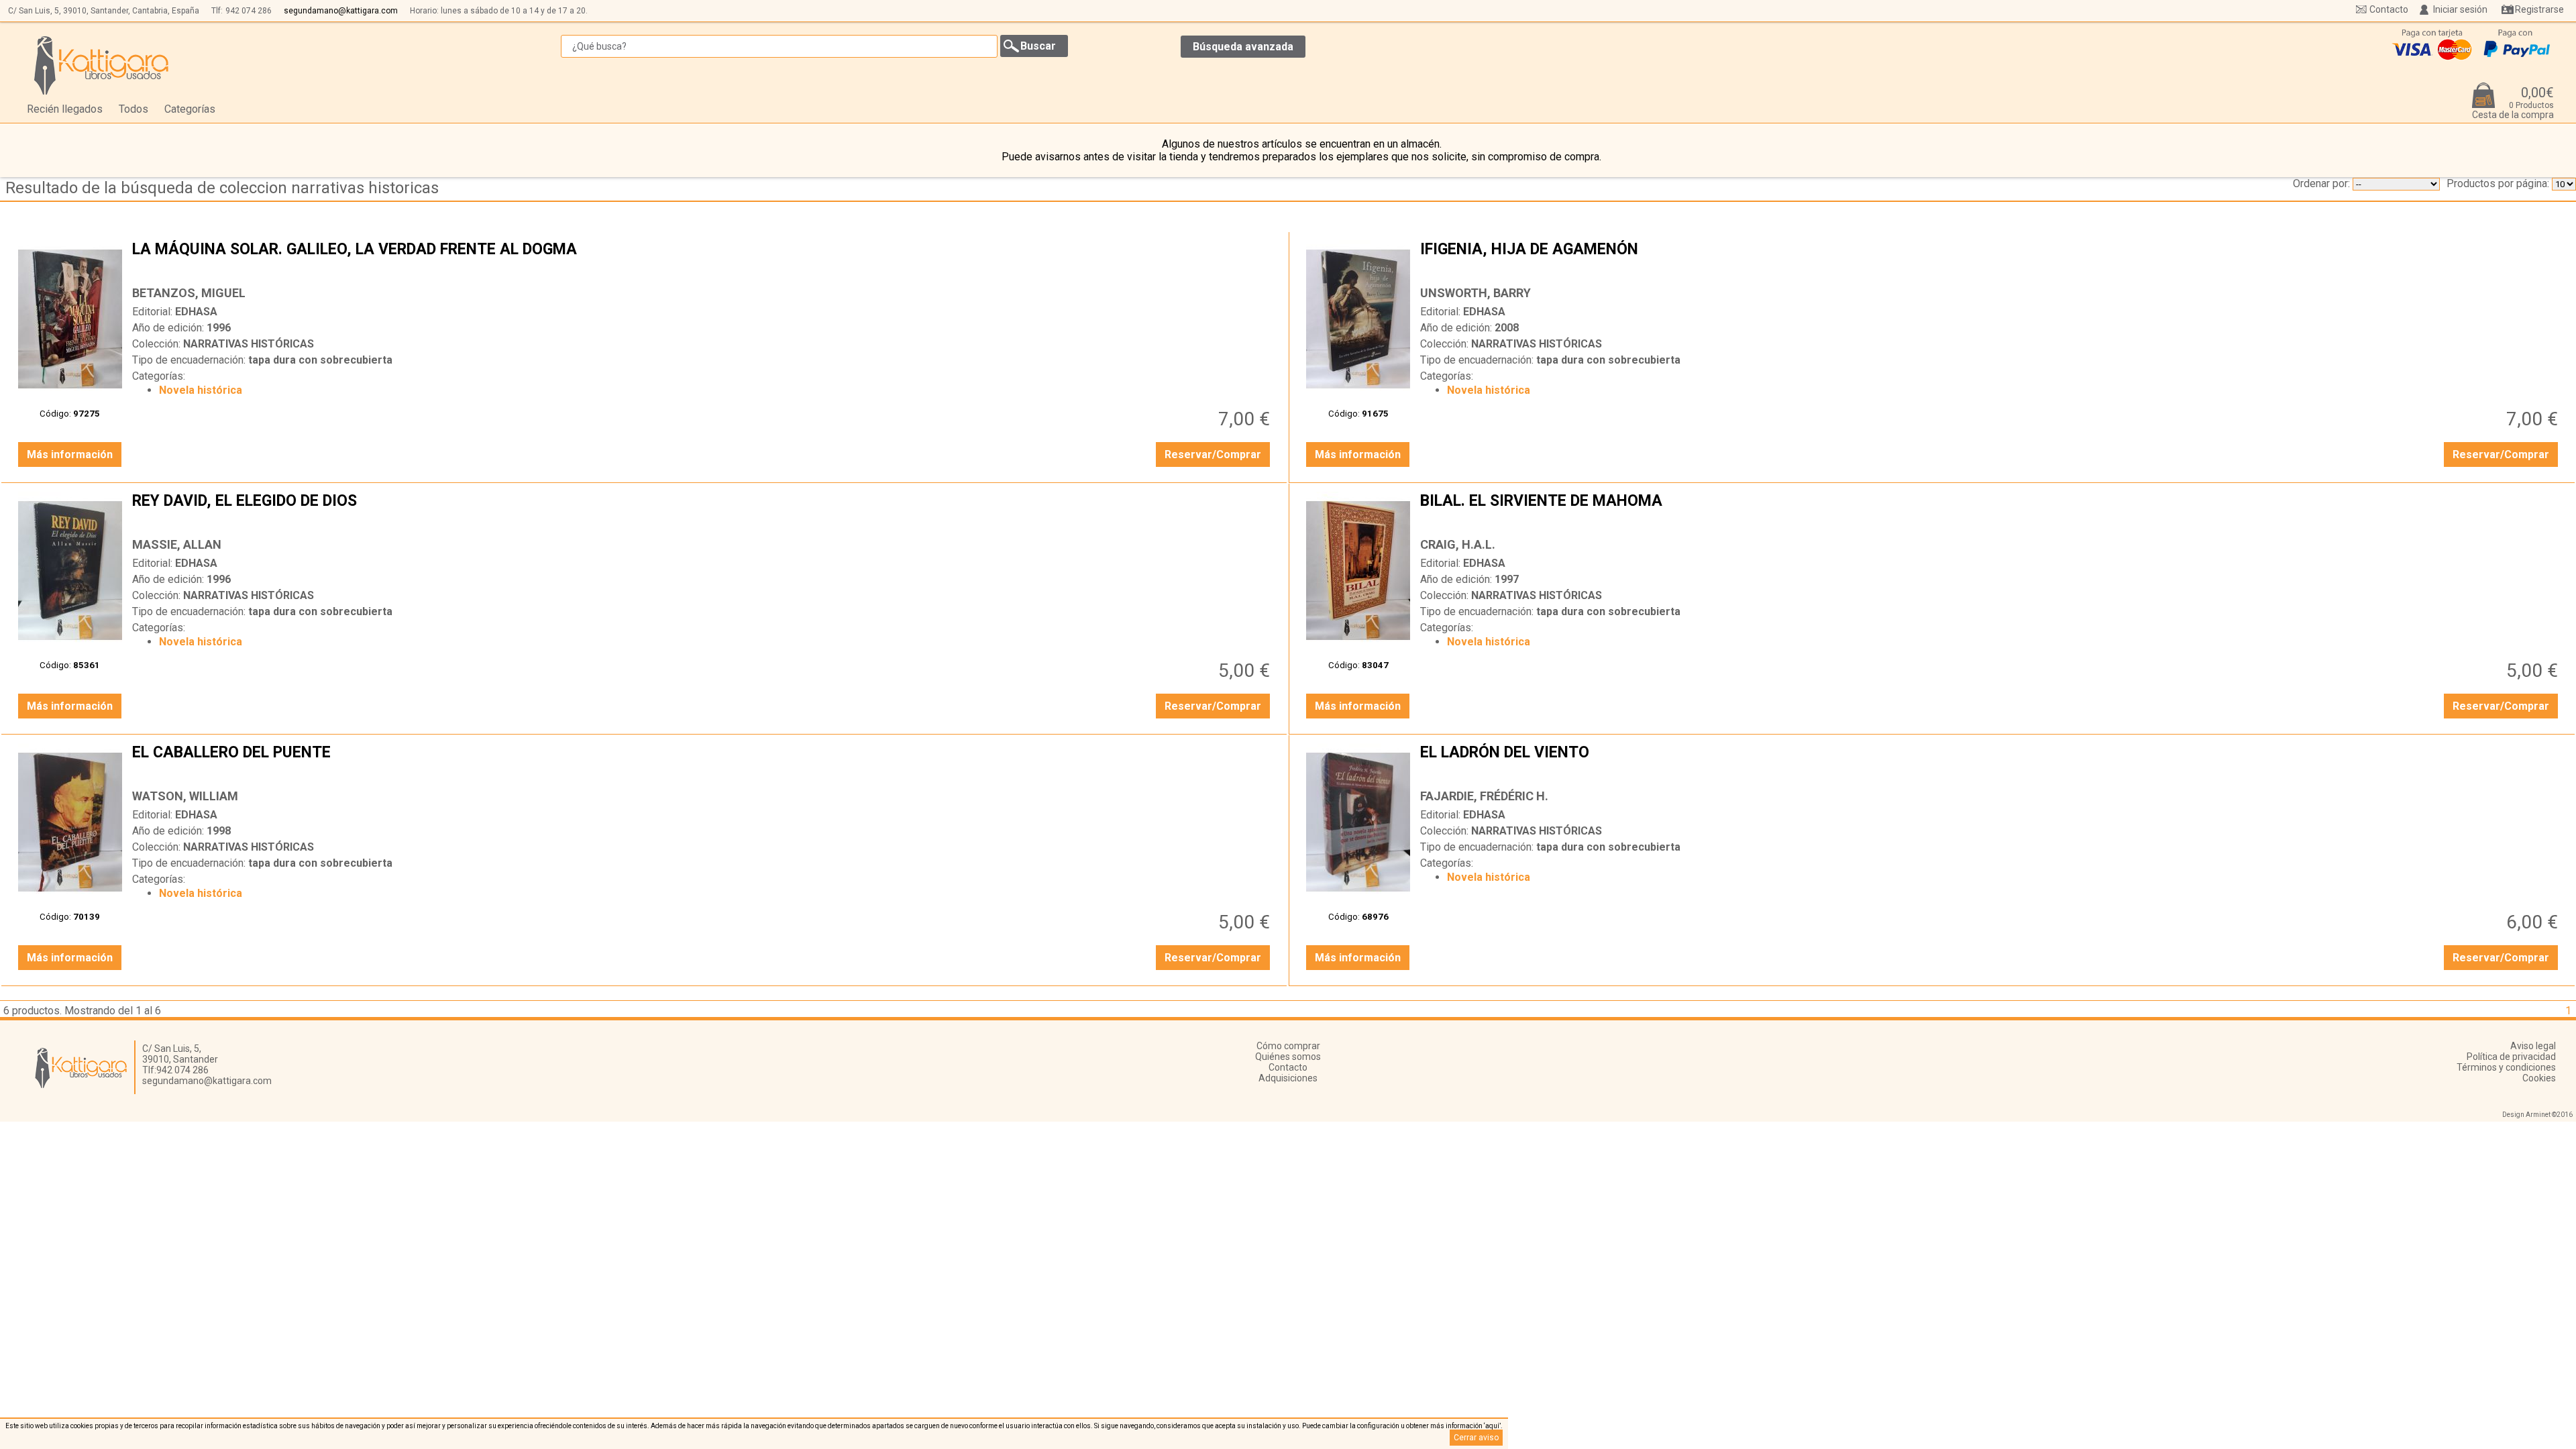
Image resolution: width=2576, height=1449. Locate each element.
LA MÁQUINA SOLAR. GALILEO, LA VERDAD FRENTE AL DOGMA (703, 260)
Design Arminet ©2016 (2537, 1115)
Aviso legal (2533, 1046)
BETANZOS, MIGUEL (189, 293)
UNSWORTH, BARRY (1475, 293)
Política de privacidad (2511, 1057)
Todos (133, 109)
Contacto (2389, 9)
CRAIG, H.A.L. (1458, 544)
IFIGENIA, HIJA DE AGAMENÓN (1991, 260)
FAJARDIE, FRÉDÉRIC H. (1484, 796)
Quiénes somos (1288, 1057)
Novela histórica (201, 390)
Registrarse (2539, 9)
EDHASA (196, 312)
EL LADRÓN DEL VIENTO (1991, 763)
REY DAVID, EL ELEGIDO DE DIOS (703, 511)
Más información (70, 454)
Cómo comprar (1288, 1046)
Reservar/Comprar (1213, 454)
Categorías (190, 109)
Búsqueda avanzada (1243, 47)
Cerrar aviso (1476, 1438)
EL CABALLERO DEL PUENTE (703, 763)
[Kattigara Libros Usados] (102, 65)
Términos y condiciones (2506, 1067)
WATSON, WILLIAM (185, 796)
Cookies (2539, 1078)
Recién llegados (65, 109)
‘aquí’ (1492, 1426)
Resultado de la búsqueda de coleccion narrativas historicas (222, 188)
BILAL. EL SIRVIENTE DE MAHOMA (1991, 511)
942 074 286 (249, 11)
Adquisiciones (1288, 1078)
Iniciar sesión (2460, 9)
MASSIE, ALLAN (177, 544)
